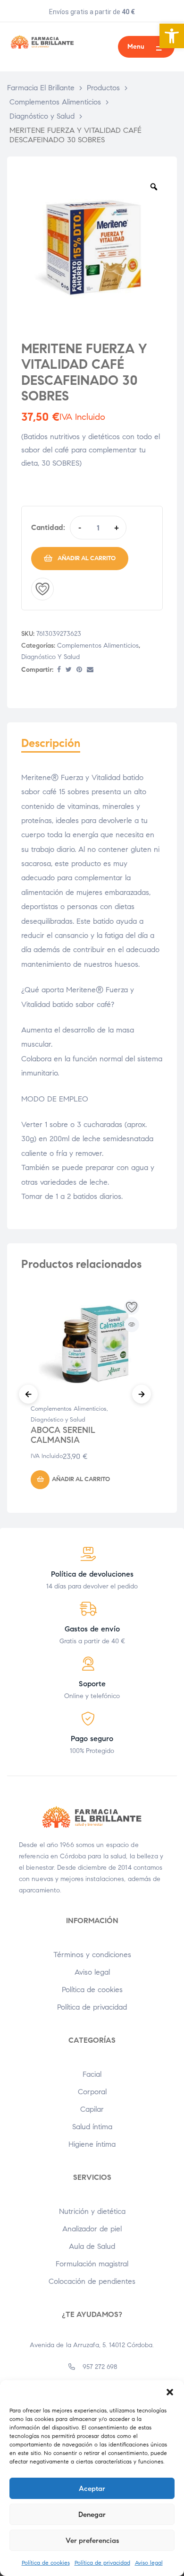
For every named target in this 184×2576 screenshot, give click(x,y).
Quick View (132, 1325)
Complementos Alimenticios (98, 646)
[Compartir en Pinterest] (79, 670)
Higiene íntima (92, 2144)
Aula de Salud (92, 2246)
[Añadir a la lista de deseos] (42, 589)
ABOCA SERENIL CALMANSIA (63, 1435)
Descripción (51, 743)
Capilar (92, 2109)
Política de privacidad (102, 2563)
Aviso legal (149, 2563)
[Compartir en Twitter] (69, 670)
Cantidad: (48, 527)
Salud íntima (92, 2127)
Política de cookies (46, 2563)
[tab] (92, 748)
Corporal (92, 2092)
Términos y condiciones (92, 1955)
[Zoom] (154, 187)
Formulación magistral (92, 2264)
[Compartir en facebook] (59, 670)
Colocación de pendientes (92, 2281)
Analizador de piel (92, 2229)
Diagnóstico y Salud (50, 657)
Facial (92, 2074)
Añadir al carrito (87, 558)
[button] (172, 36)
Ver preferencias (92, 2541)
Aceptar (92, 2489)
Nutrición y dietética (92, 2211)
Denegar (92, 2515)
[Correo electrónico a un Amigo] (90, 670)
